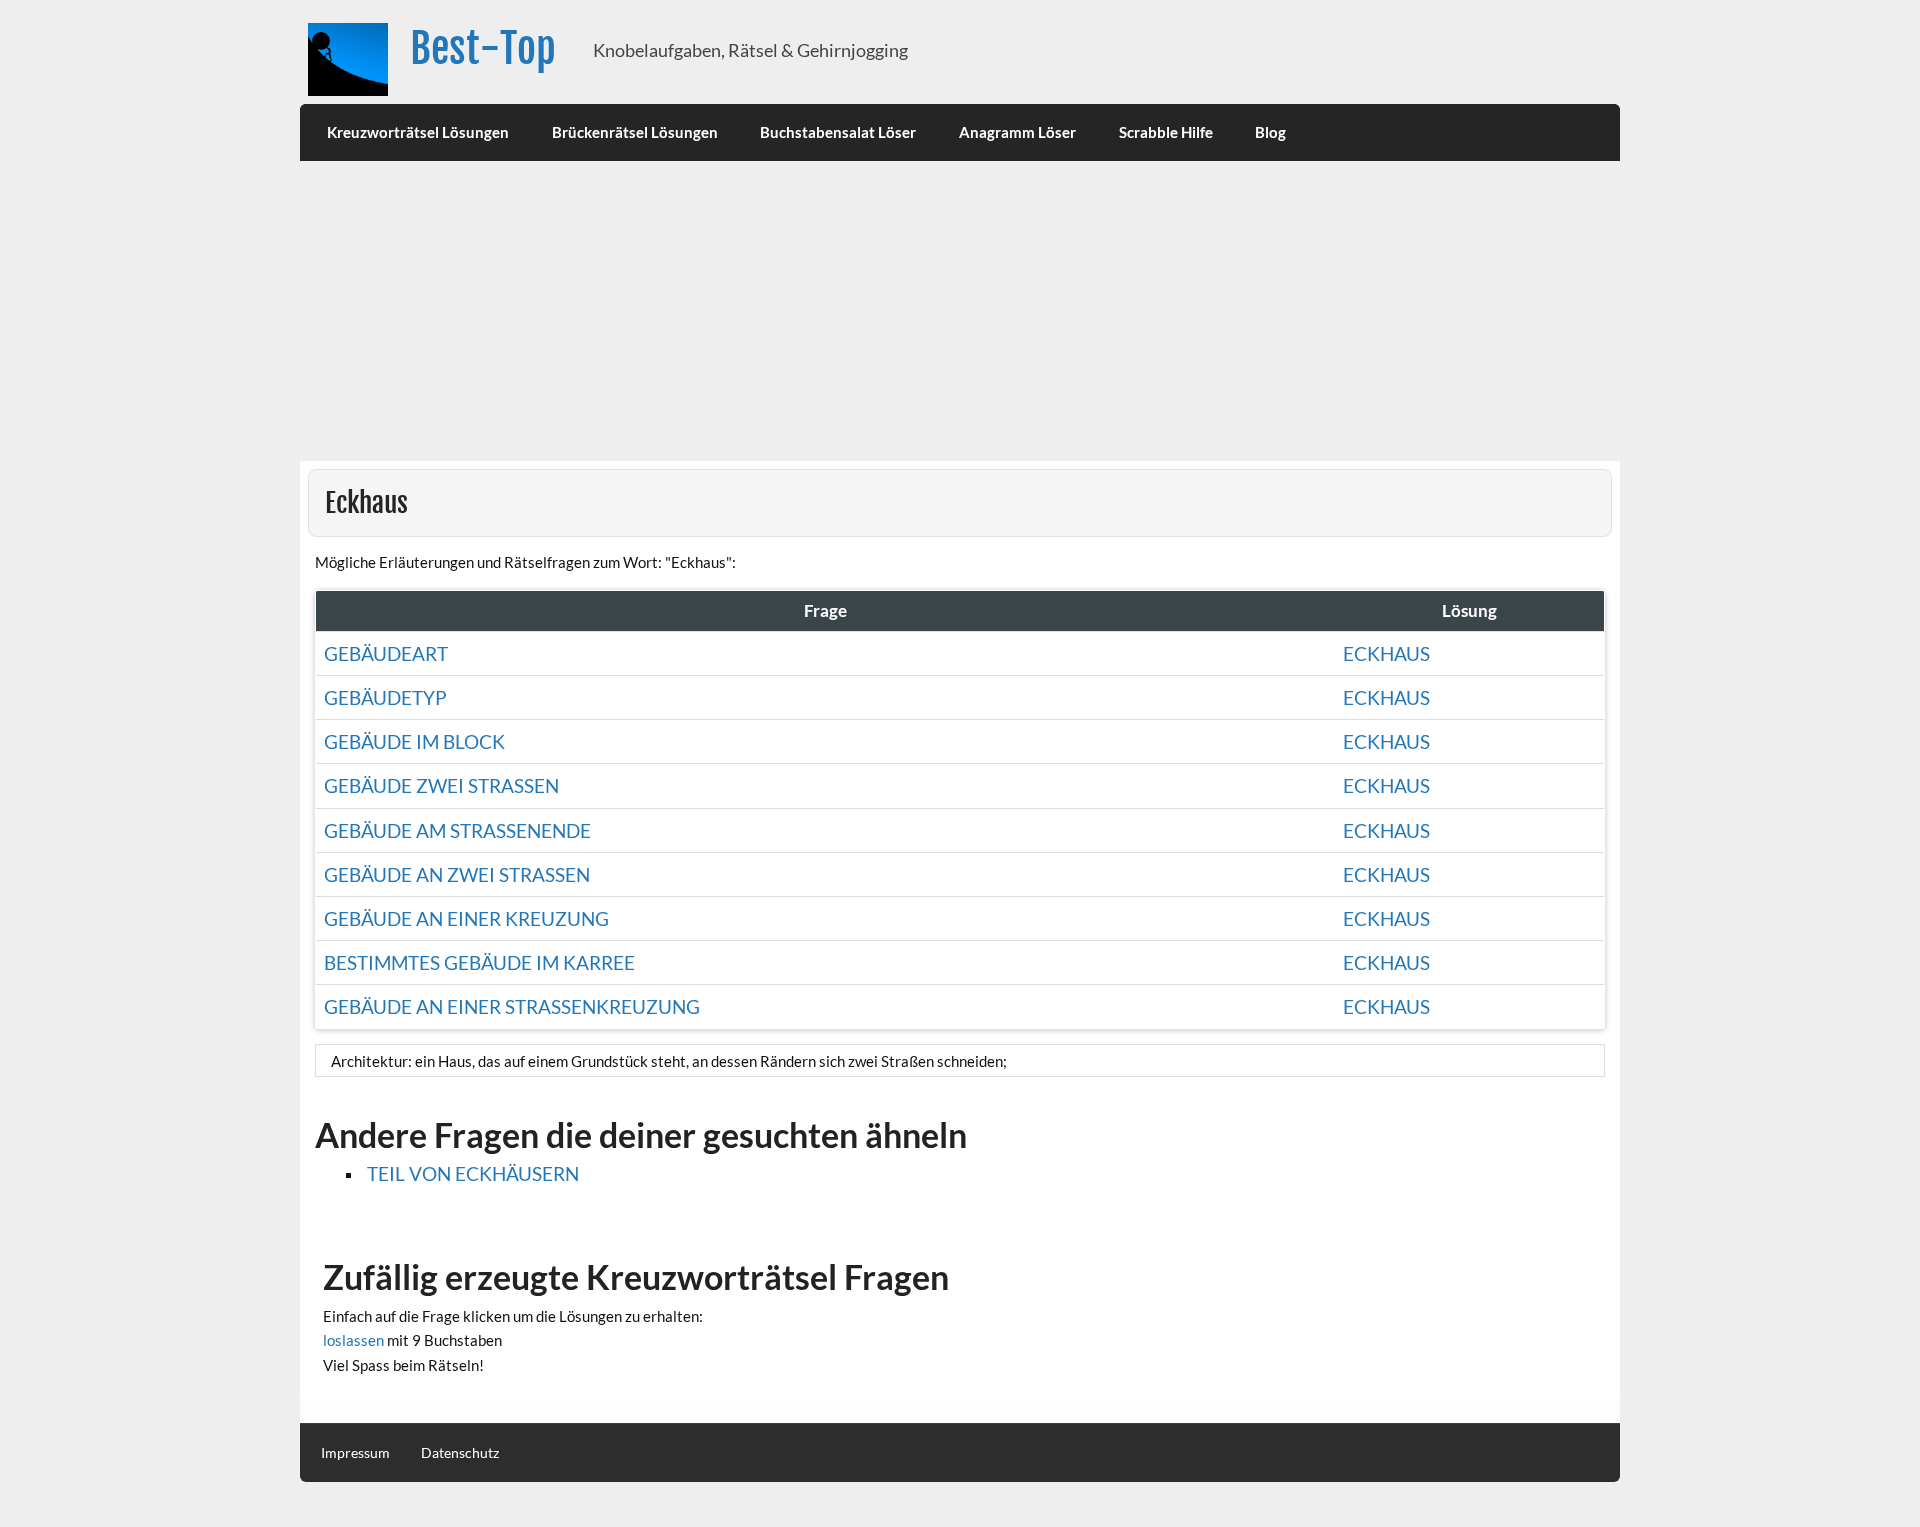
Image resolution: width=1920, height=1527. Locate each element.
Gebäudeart (386, 653)
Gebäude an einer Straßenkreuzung (512, 1006)
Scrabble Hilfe (1166, 132)
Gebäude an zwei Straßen (457, 874)
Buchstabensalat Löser (838, 132)
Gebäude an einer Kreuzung (466, 918)
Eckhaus (1386, 653)
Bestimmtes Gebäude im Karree (479, 962)
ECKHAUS (1386, 918)
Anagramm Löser (1017, 132)
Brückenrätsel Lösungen (635, 132)
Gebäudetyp (385, 697)
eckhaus (1386, 785)
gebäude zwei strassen (441, 785)
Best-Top (483, 48)
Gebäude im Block (414, 741)
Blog (1270, 132)
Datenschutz (460, 1453)
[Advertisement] (960, 311)
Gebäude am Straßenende (457, 830)
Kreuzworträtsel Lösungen (418, 132)
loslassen (353, 1340)
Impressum (355, 1453)
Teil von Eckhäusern (473, 1173)
